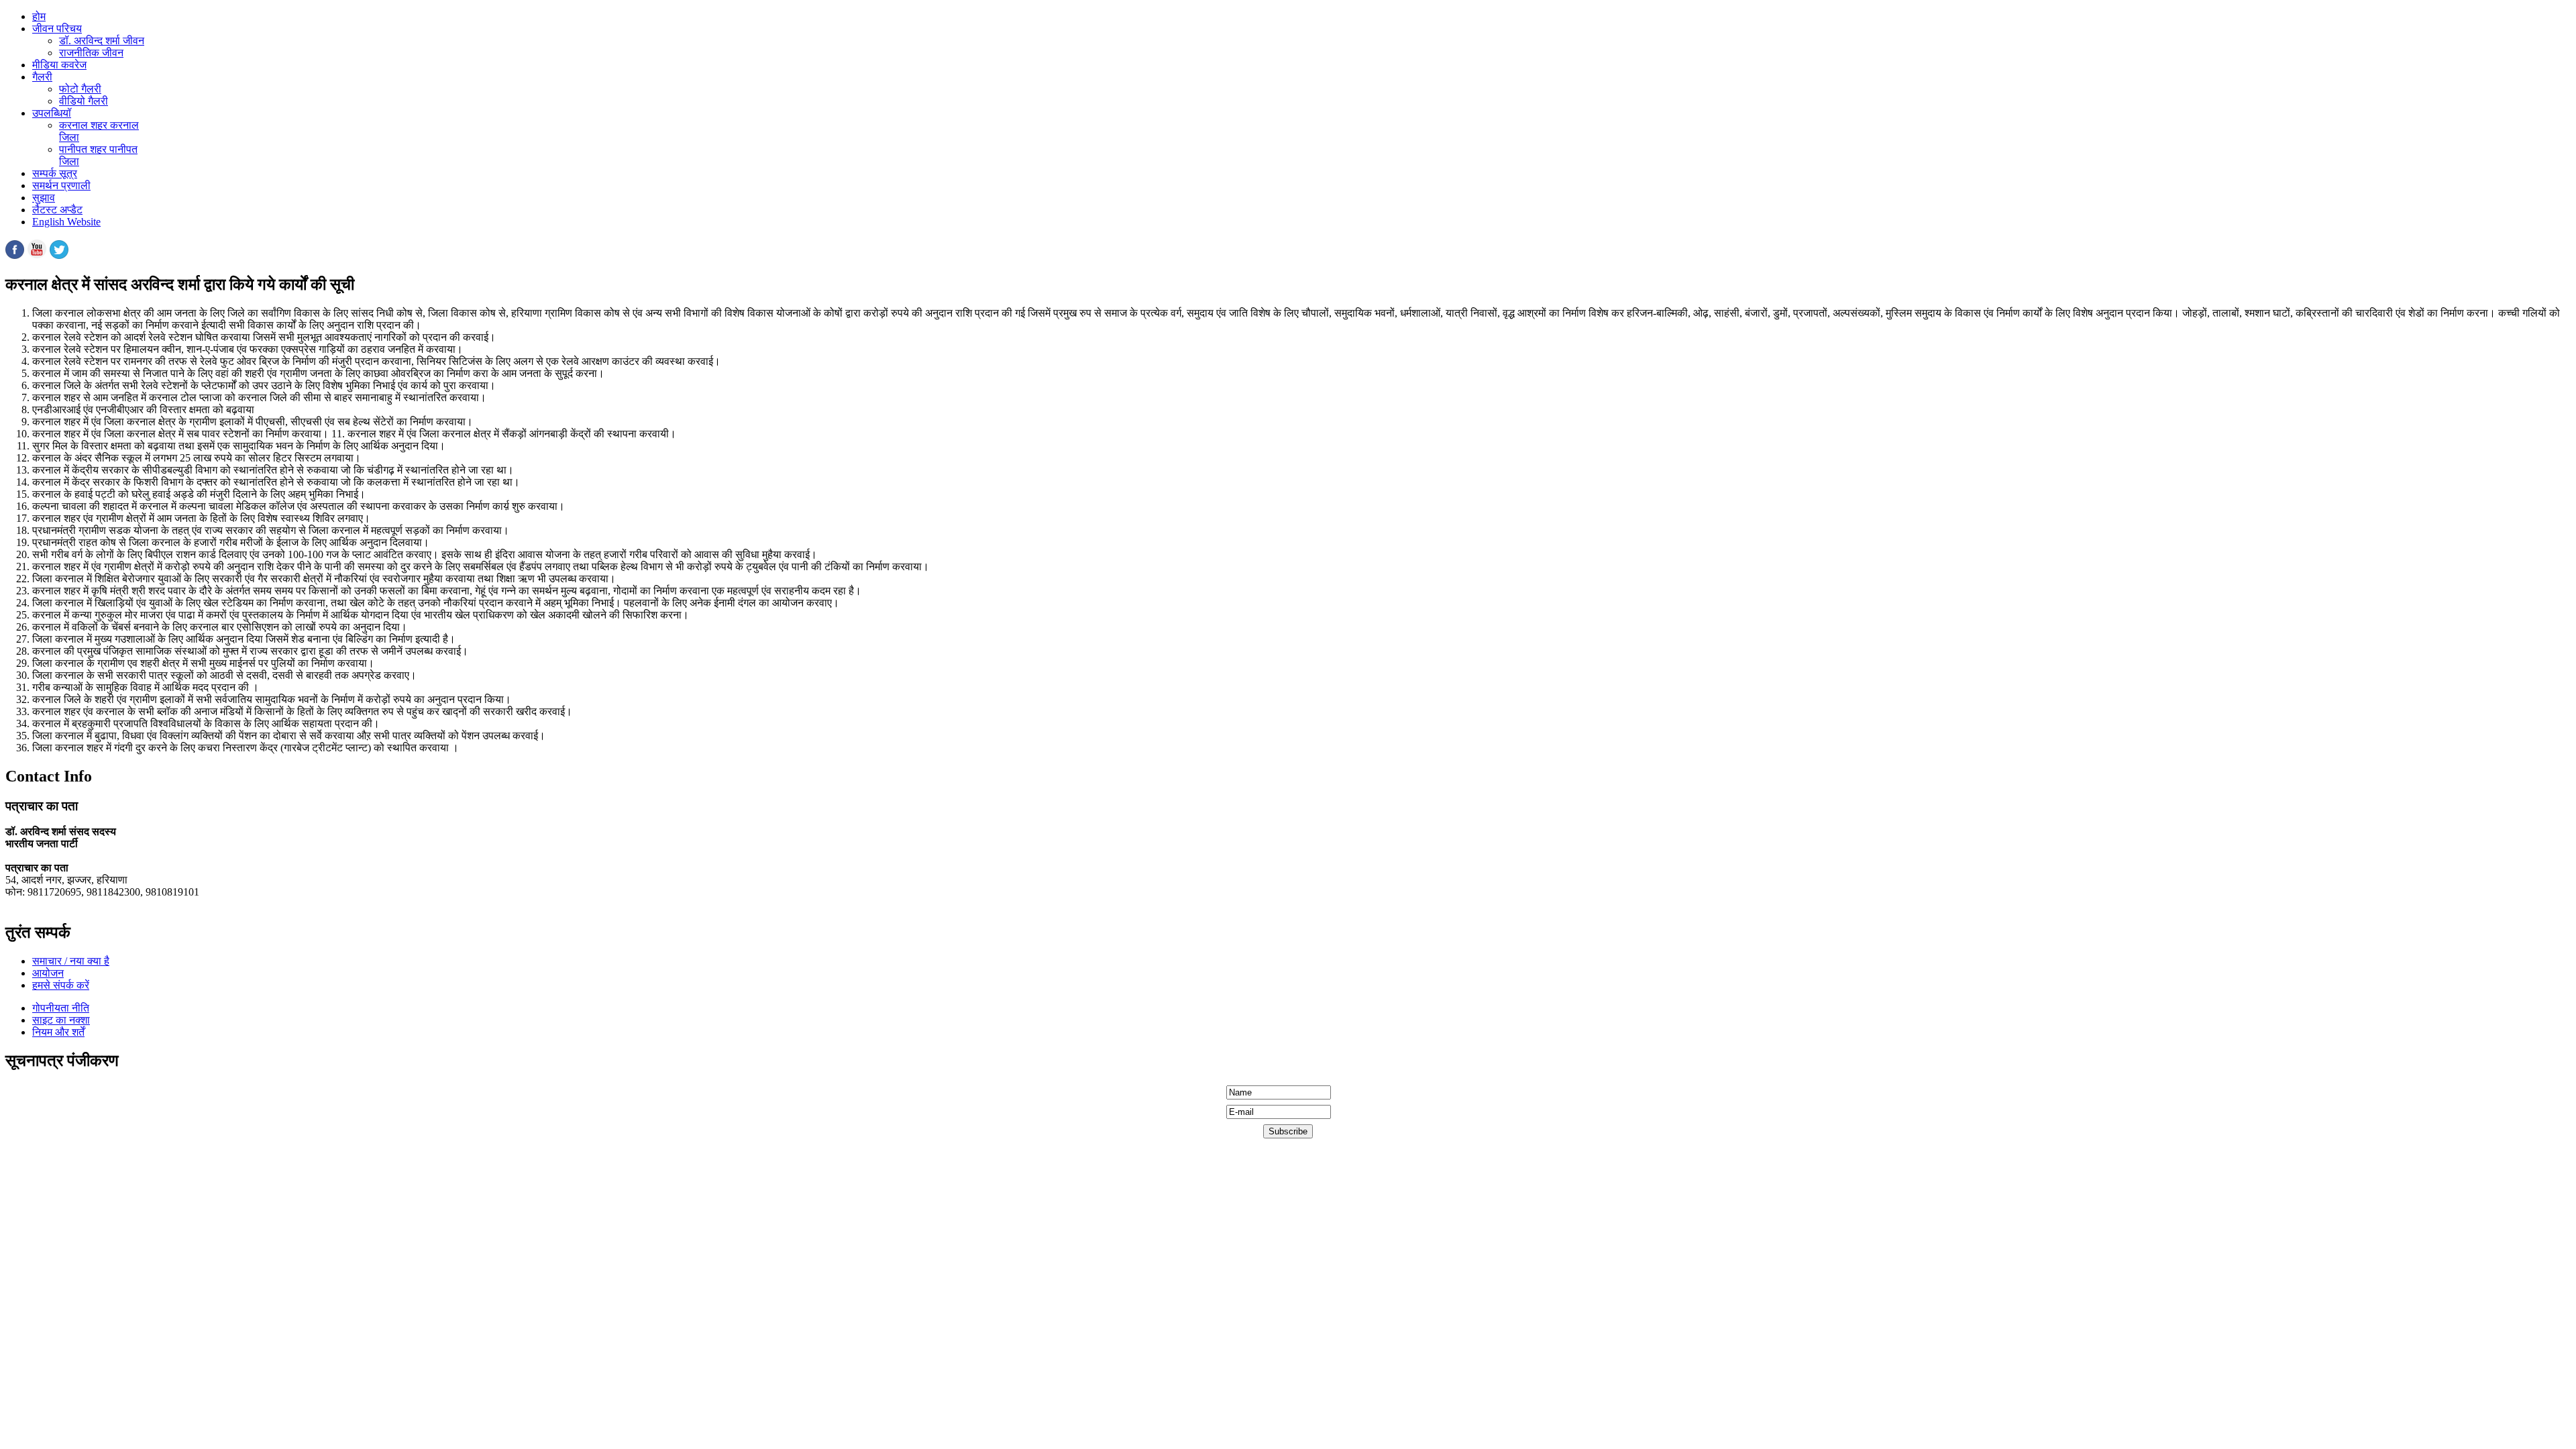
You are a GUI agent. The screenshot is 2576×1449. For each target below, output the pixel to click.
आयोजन (48, 973)
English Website (66, 222)
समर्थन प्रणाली (61, 185)
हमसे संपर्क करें (61, 985)
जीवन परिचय (57, 29)
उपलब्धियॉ (52, 113)
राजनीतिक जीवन (91, 53)
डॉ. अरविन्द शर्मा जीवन (102, 41)
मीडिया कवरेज (59, 65)
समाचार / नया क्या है (71, 961)
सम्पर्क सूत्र (55, 173)
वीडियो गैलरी (84, 101)
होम (39, 16)
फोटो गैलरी (80, 89)
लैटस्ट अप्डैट (57, 210)
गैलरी (42, 77)
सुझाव (44, 198)
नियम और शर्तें (58, 1032)
